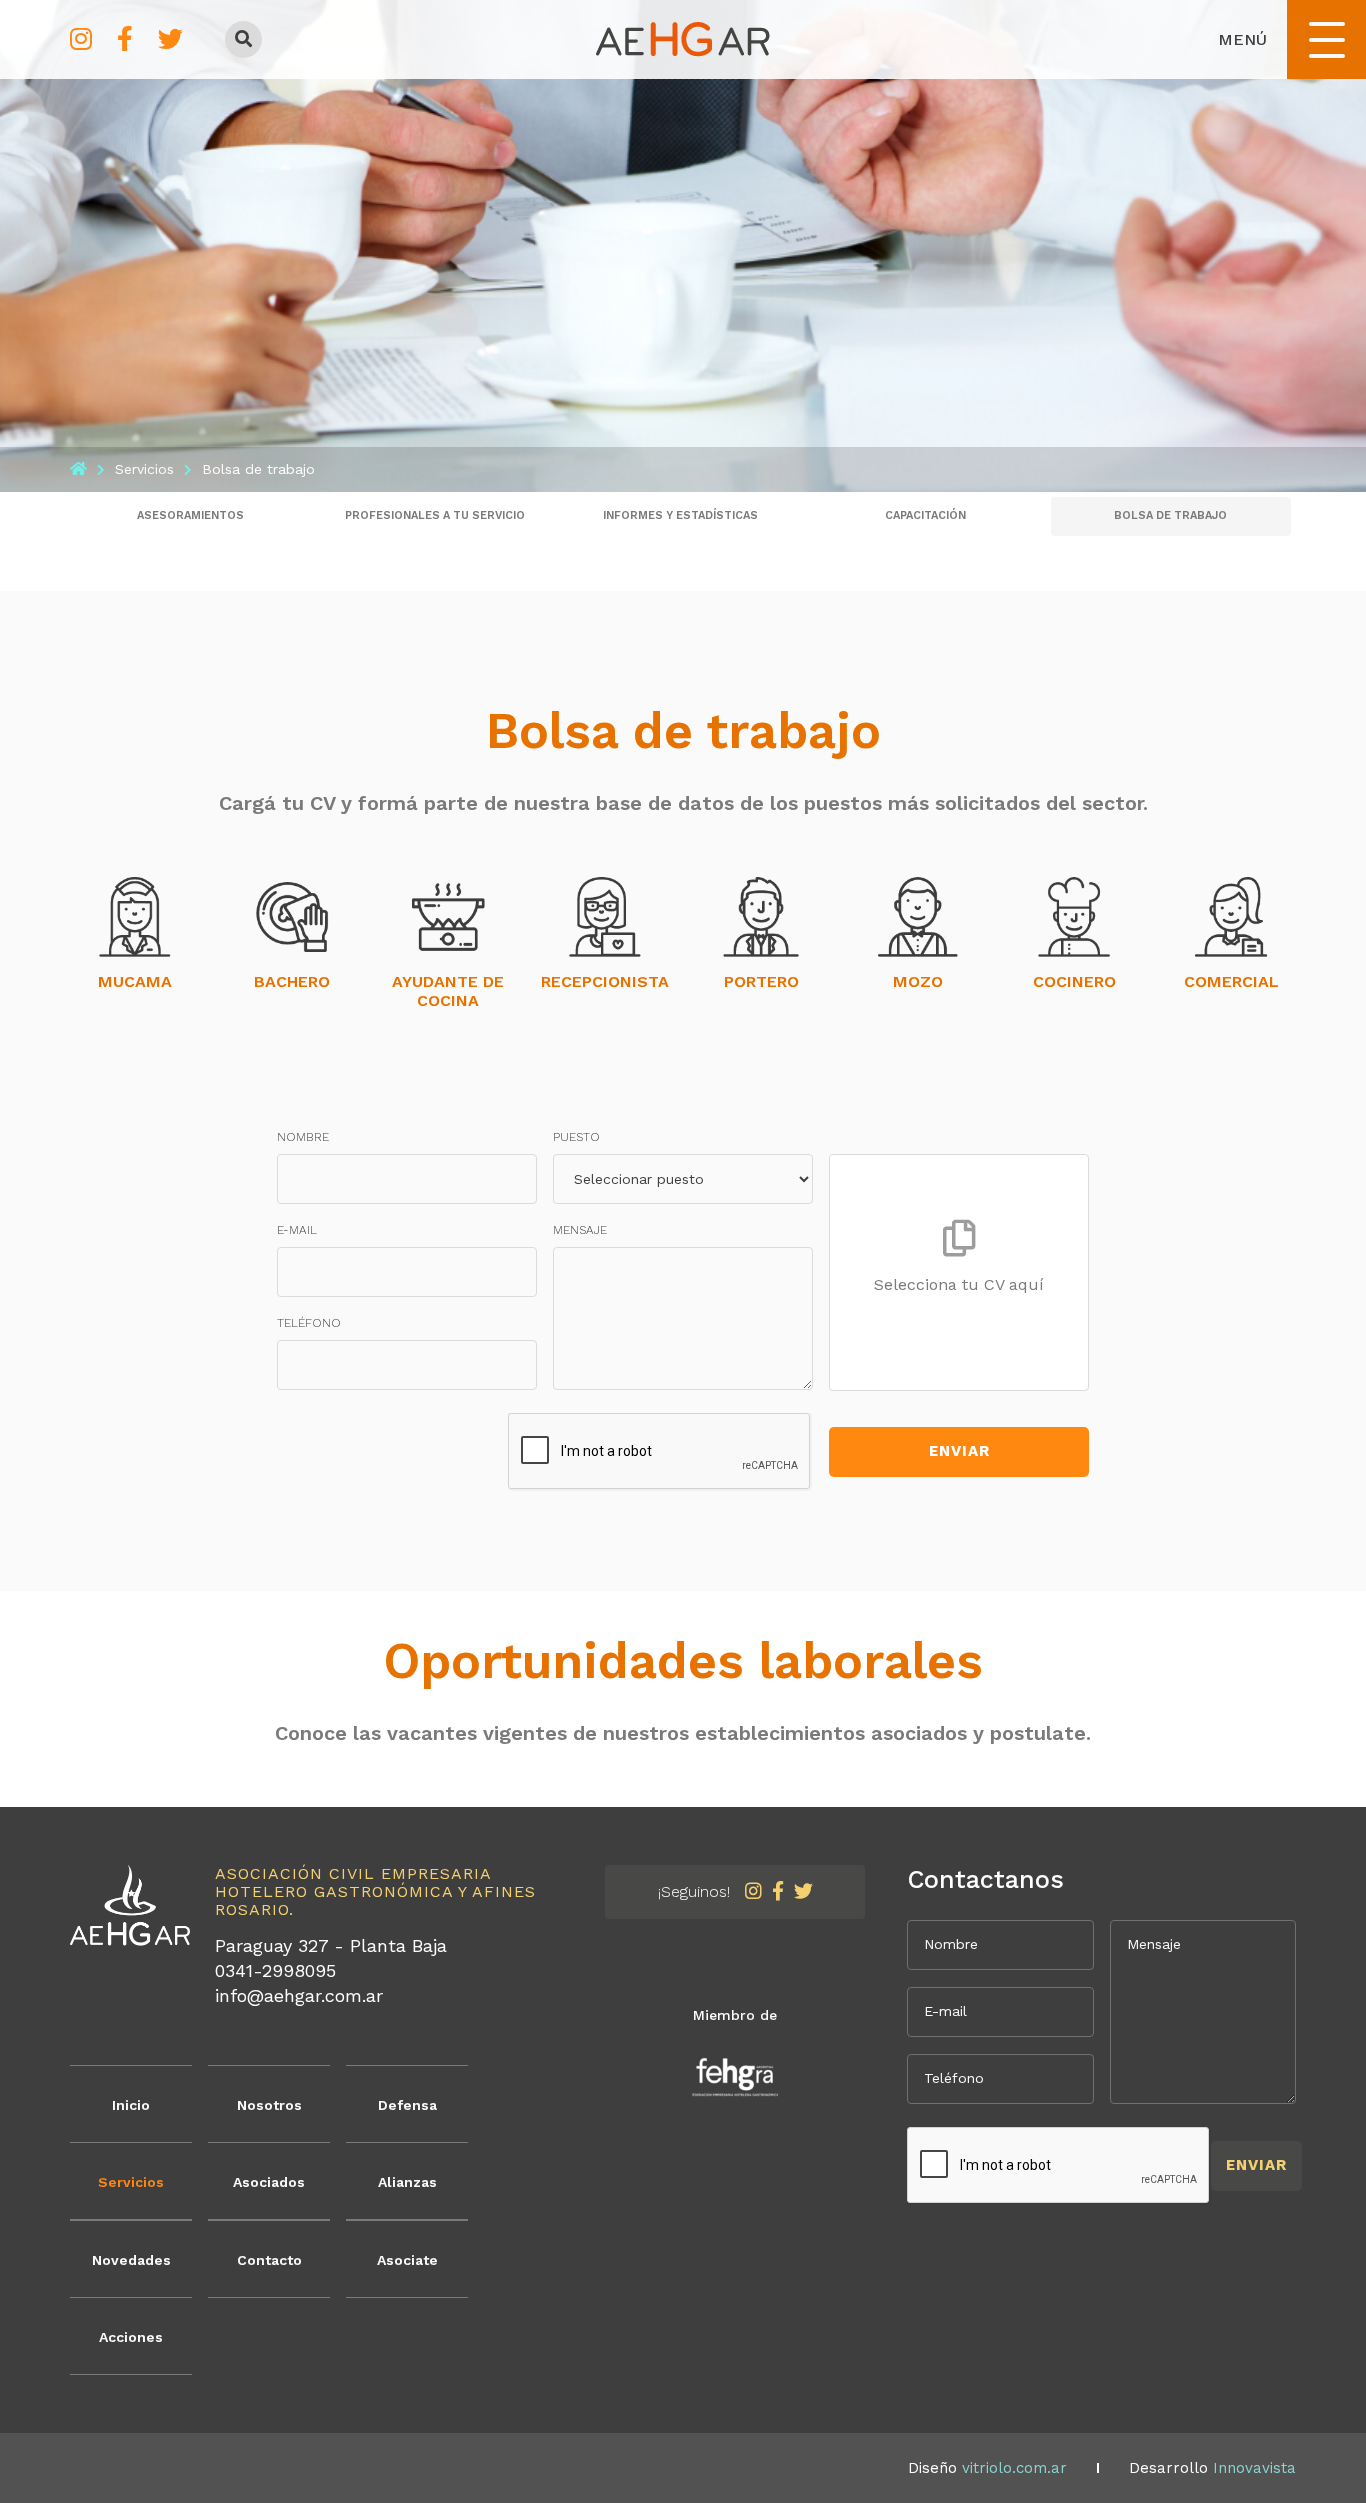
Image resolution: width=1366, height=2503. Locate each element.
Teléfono (309, 1323)
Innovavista (1254, 2468)
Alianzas (407, 2182)
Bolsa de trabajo (1170, 515)
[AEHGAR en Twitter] (170, 39)
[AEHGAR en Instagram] (81, 39)
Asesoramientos (190, 515)
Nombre (303, 1137)
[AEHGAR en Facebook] (125, 39)
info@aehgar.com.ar (299, 1995)
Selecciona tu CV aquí (959, 1284)
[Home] (683, 38)
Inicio (131, 2105)
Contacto (269, 2260)
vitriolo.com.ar (1014, 2468)
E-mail (297, 1230)
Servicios (131, 2182)
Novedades (131, 2260)
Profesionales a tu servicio (435, 515)
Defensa (407, 2105)
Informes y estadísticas (680, 515)
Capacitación (925, 515)
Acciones (131, 2337)
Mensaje (580, 1230)
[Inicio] (78, 469)
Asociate (407, 2260)
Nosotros (269, 2105)
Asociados (269, 2182)
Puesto (576, 1137)
